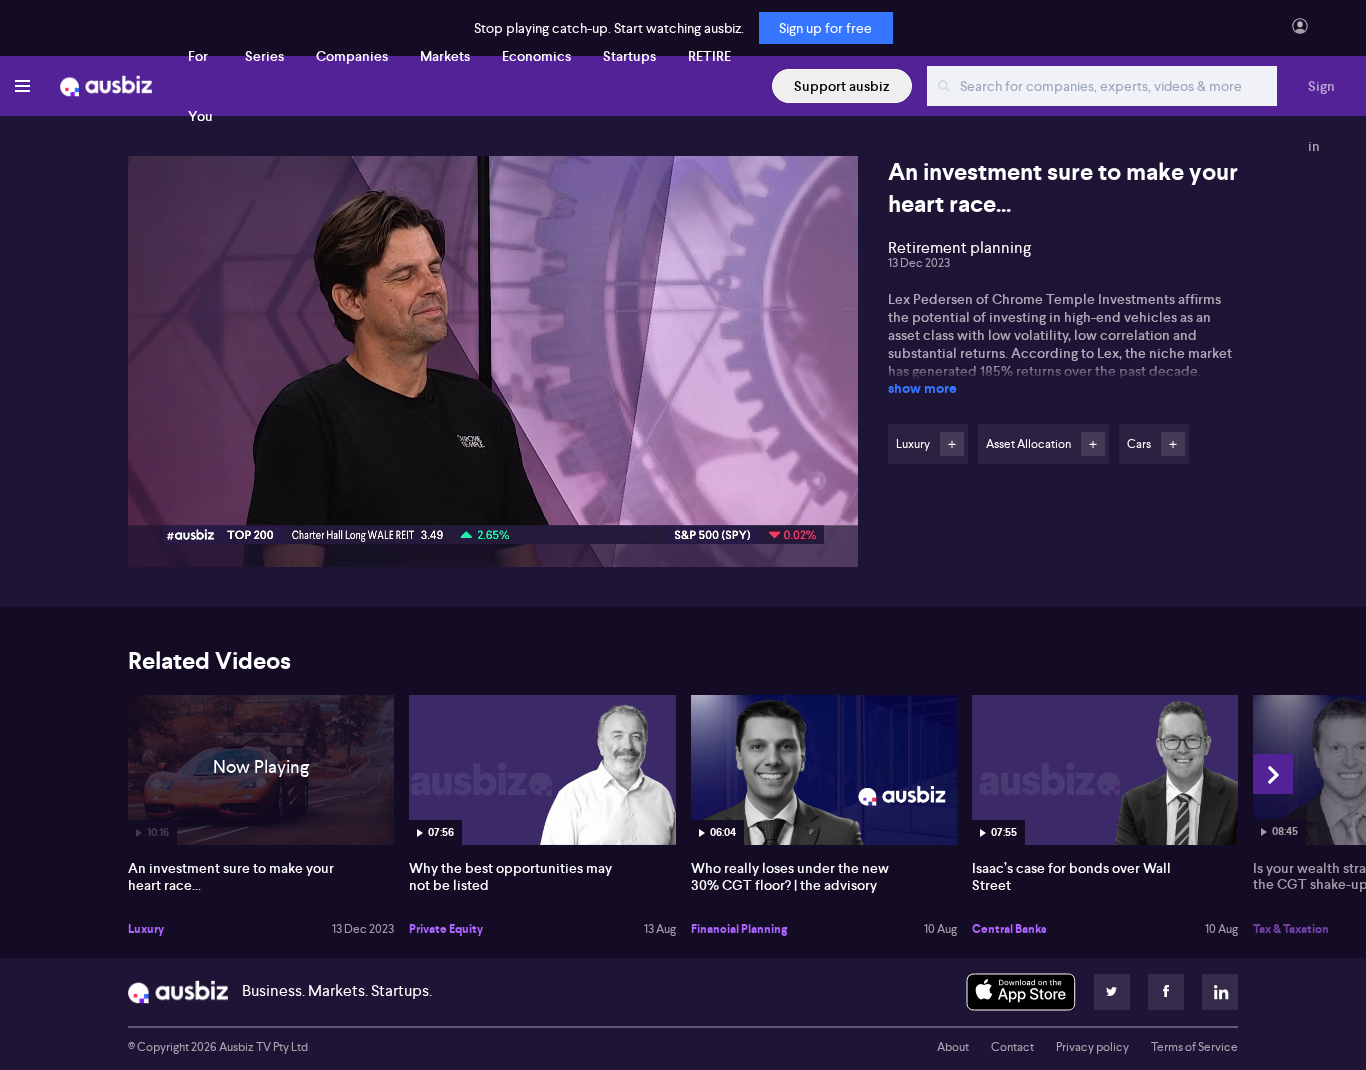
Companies (352, 56)
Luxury (146, 929)
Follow (952, 444)
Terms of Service (1194, 1047)
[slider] (493, 495)
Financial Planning (739, 929)
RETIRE (709, 56)
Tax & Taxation (1291, 929)
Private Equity (446, 929)
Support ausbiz (842, 86)
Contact (1012, 1047)
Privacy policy (1092, 1047)
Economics (536, 56)
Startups (629, 56)
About (953, 1047)
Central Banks (1009, 929)
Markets (445, 56)
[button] (499, 367)
